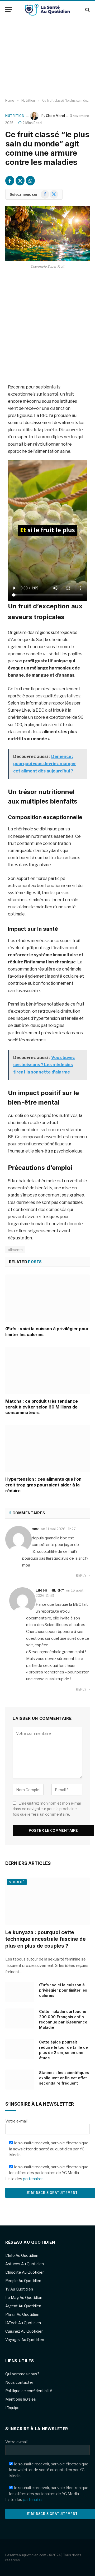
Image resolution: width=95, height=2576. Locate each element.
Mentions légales (21, 2399)
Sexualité (17, 1882)
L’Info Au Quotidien (22, 2255)
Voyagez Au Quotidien (25, 2340)
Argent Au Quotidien (23, 2306)
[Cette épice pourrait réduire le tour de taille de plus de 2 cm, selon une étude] (20, 2049)
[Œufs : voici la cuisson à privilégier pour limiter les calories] (47, 1298)
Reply (82, 1576)
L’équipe (12, 2408)
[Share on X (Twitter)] (20, 181)
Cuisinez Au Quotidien (24, 2331)
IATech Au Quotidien (23, 2323)
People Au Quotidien (23, 2281)
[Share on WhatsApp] (30, 181)
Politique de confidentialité (29, 2391)
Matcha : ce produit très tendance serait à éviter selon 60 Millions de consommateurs (42, 1407)
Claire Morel (55, 116)
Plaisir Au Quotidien (22, 2314)
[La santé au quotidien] (47, 10)
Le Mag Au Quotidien (24, 2297)
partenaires (33, 2179)
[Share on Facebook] (10, 181)
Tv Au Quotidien (19, 2289)
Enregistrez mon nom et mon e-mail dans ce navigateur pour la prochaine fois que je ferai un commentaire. (47, 1809)
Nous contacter (19, 2382)
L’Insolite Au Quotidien (25, 2272)
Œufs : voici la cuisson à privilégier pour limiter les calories (63, 1990)
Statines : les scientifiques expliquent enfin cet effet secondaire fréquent (64, 2078)
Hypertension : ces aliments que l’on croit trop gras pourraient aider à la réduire (43, 1485)
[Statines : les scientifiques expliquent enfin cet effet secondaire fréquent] (20, 2080)
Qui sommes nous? (22, 2374)
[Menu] (9, 10)
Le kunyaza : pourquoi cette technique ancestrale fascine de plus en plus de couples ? (46, 1939)
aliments (15, 1250)
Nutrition (15, 116)
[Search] (87, 10)
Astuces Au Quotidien (25, 2264)
